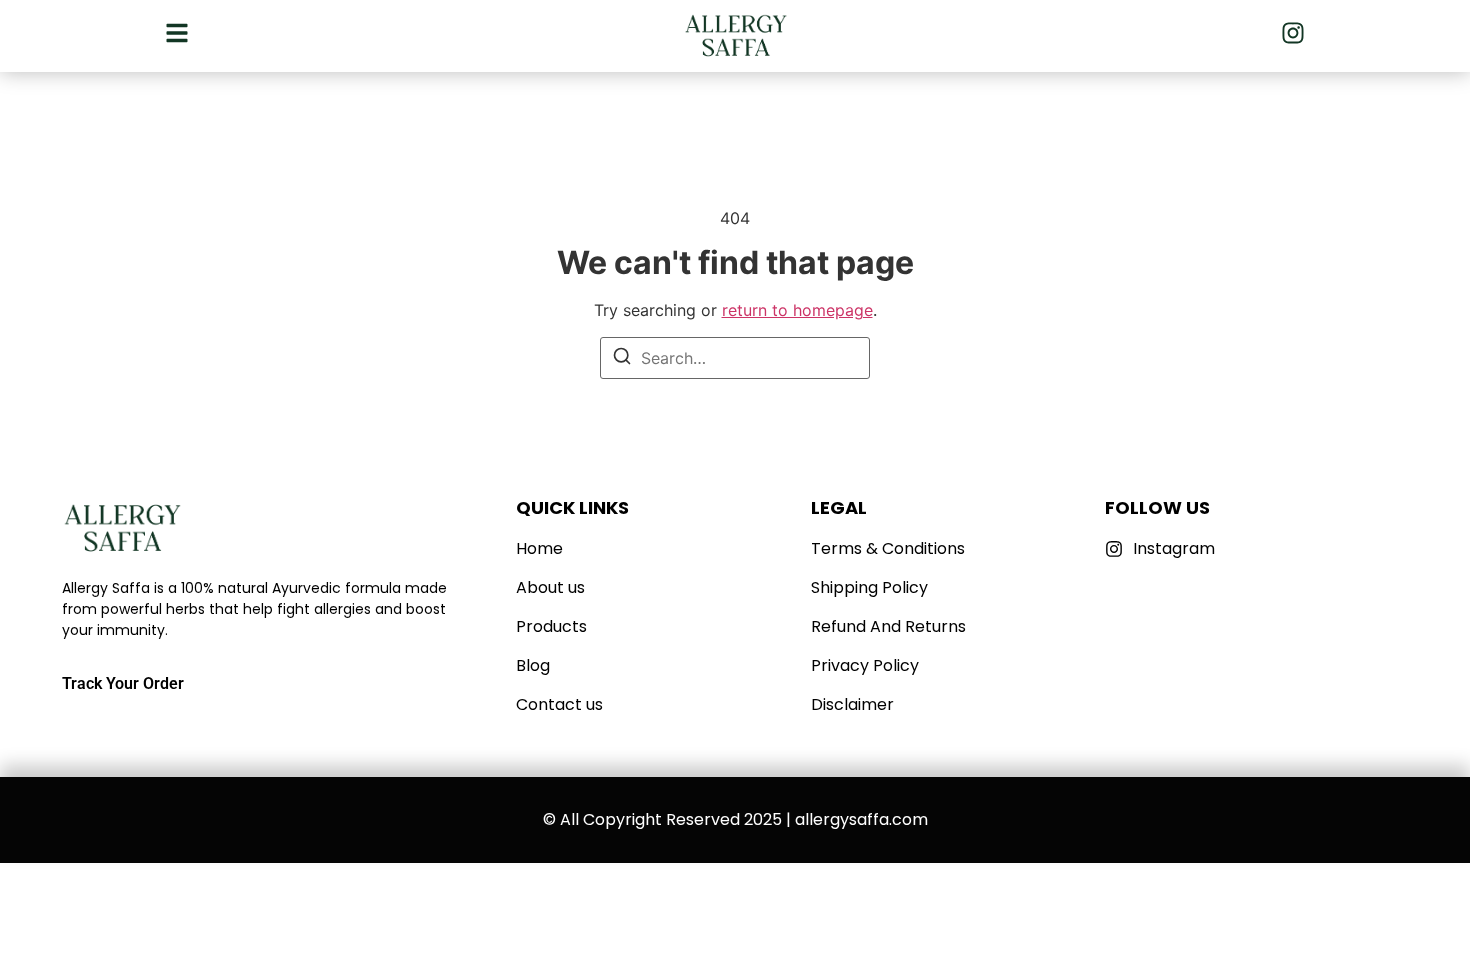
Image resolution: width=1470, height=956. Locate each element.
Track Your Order (123, 683)
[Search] (622, 359)
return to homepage (797, 310)
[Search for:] (735, 358)
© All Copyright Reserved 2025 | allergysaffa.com (735, 819)
